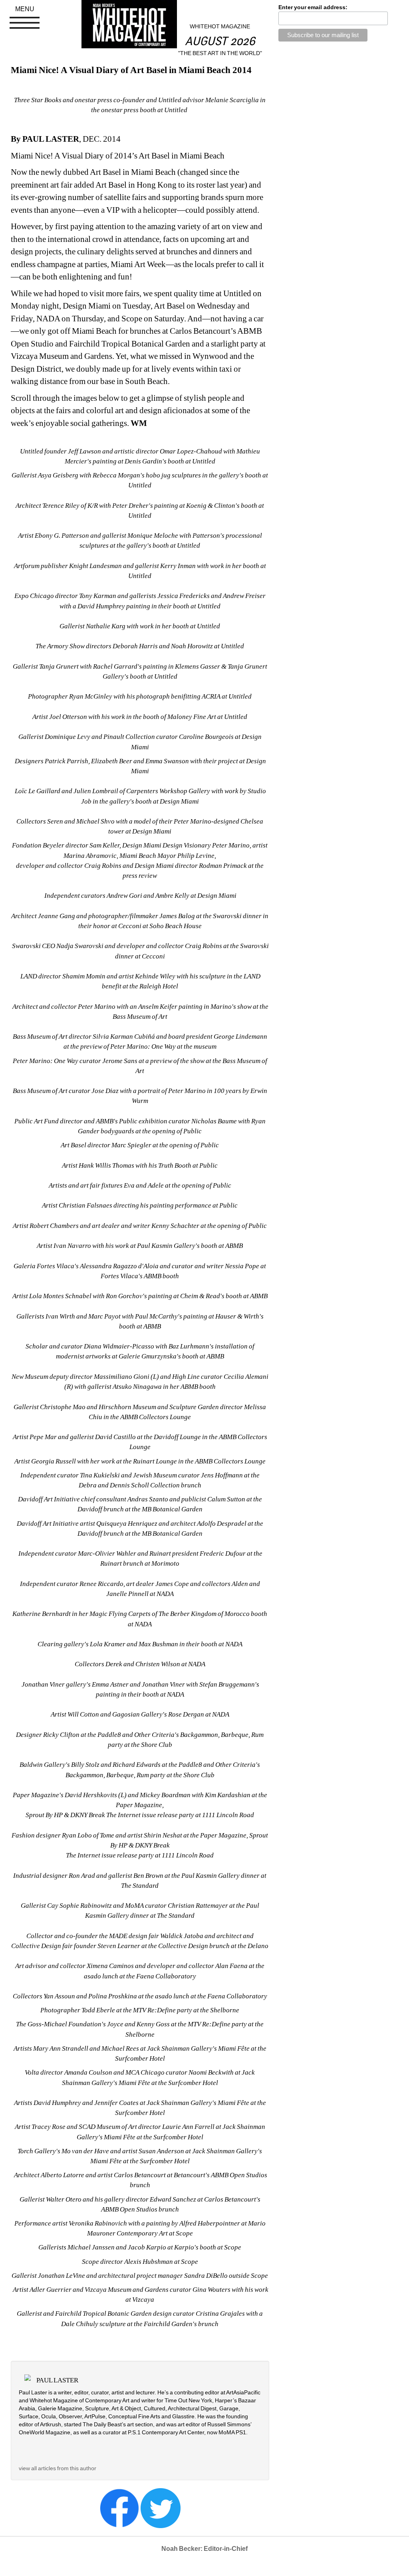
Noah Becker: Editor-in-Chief (204, 2549)
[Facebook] (119, 2507)
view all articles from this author (58, 2468)
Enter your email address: (313, 7)
